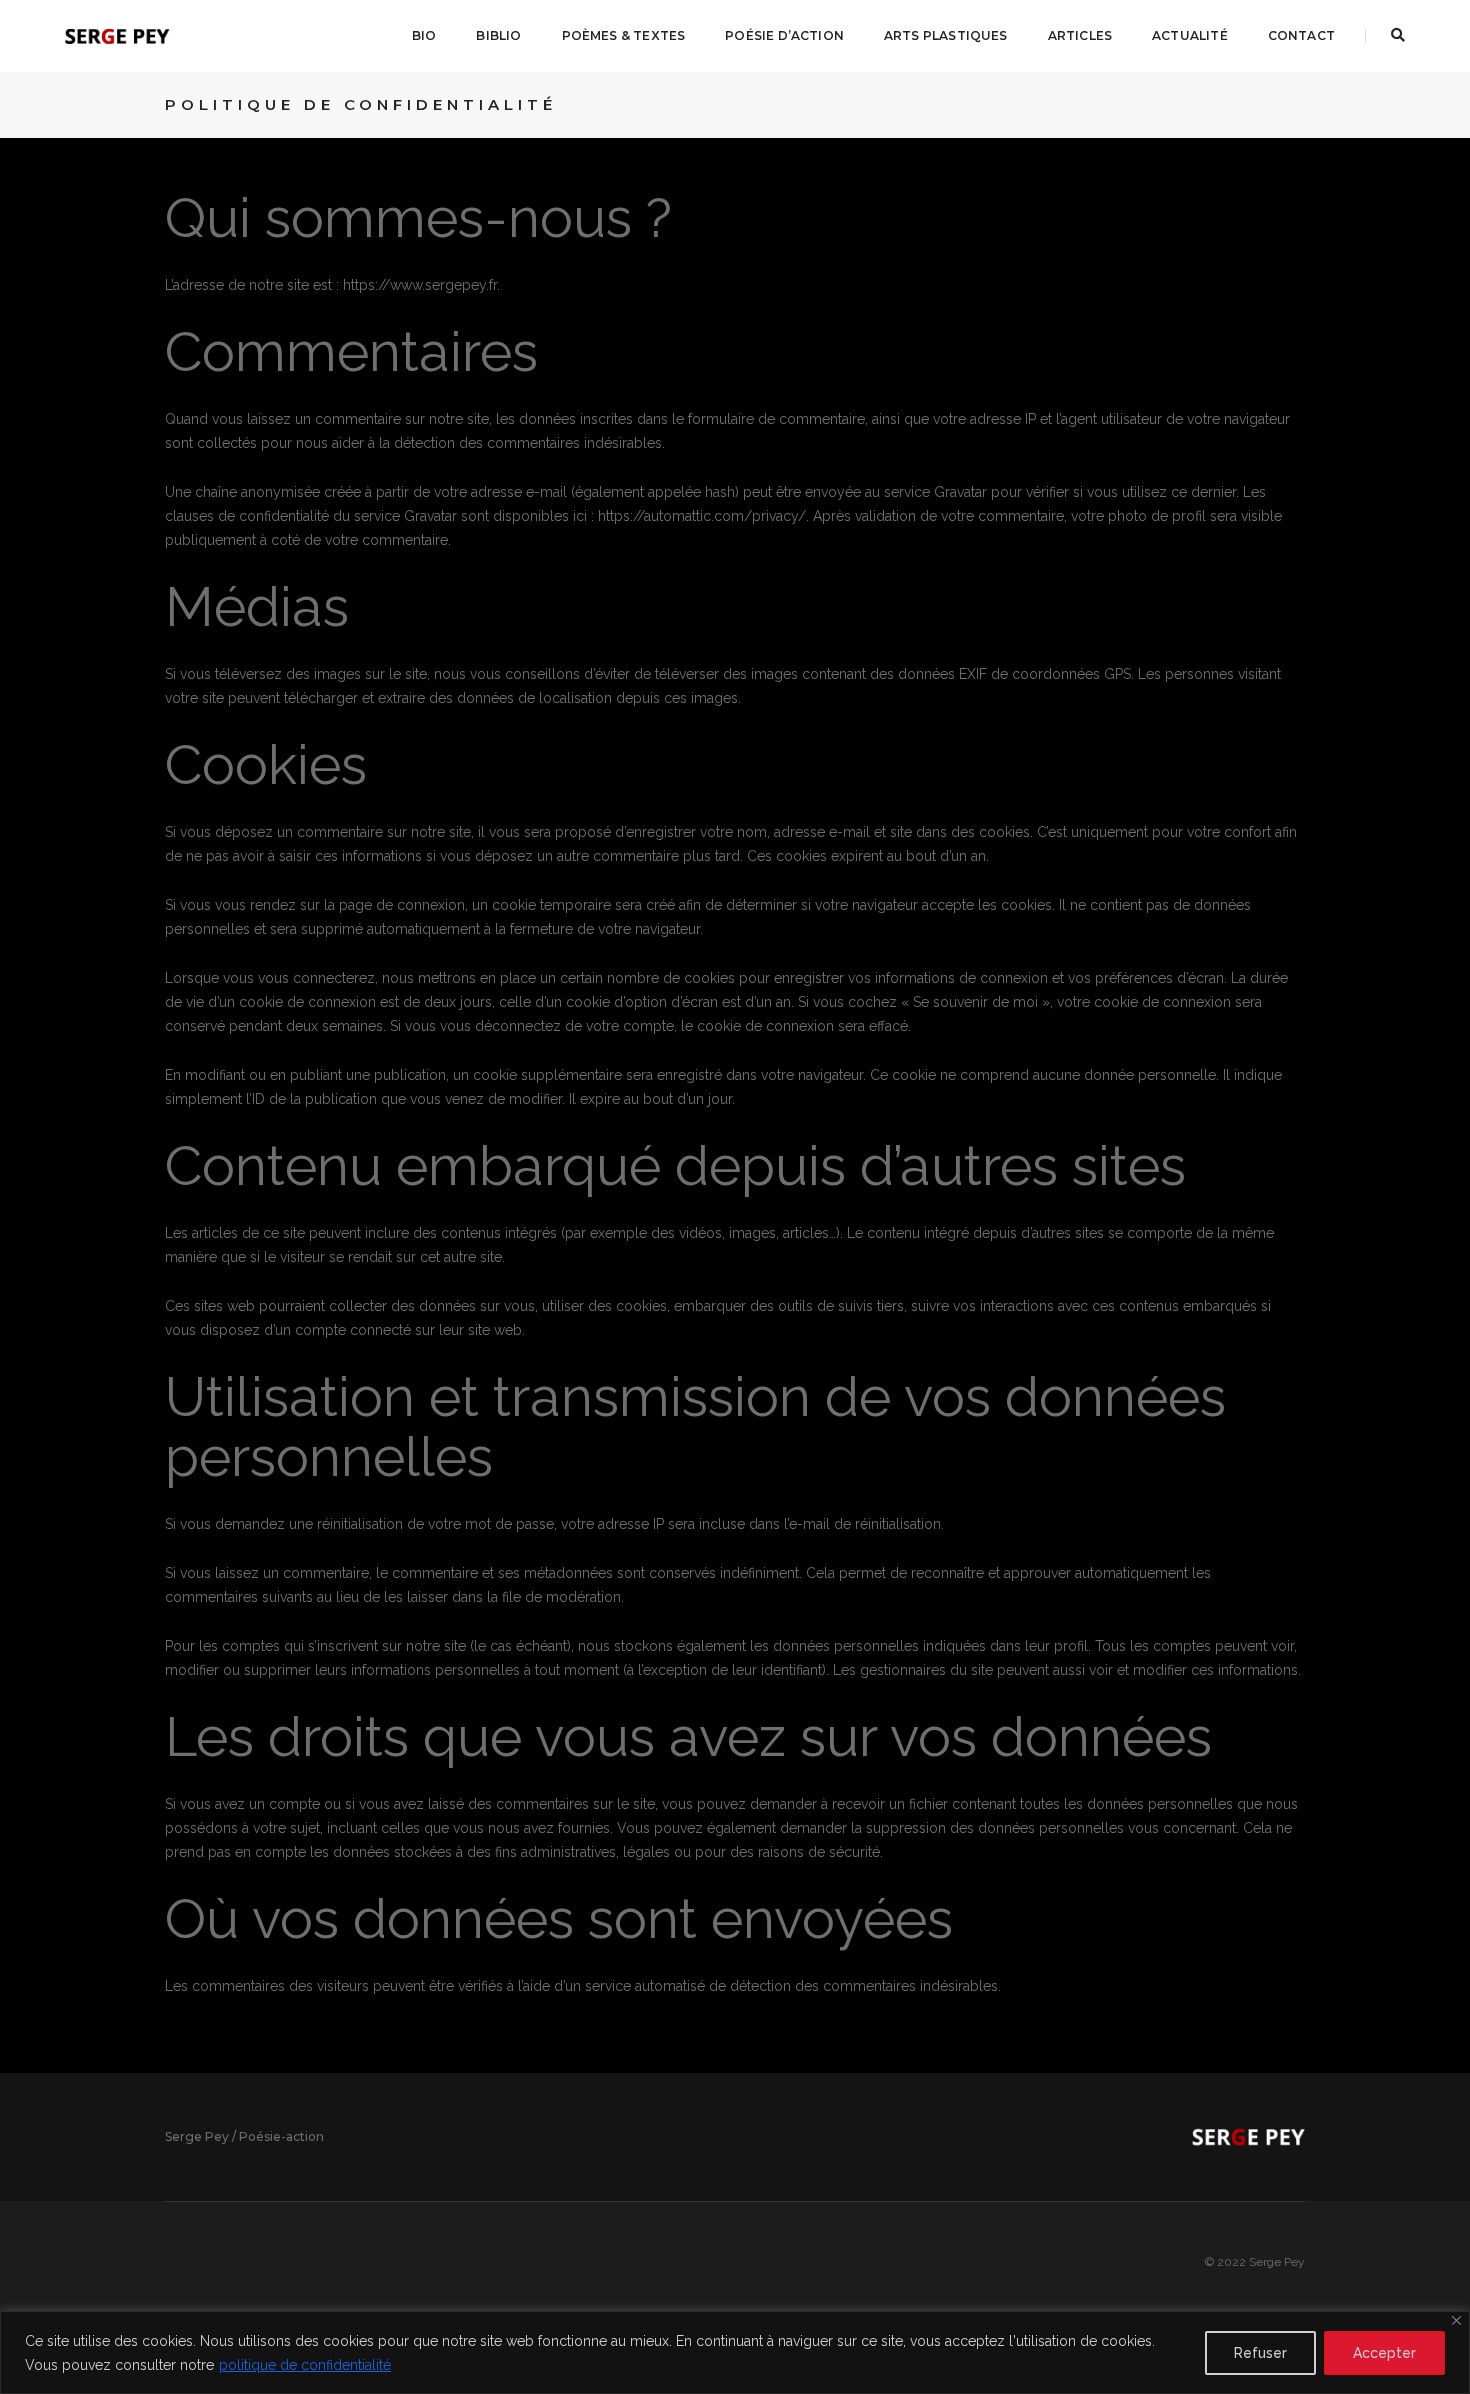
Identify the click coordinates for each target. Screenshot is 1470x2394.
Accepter (1384, 2353)
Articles (1080, 35)
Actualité (1190, 35)
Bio (424, 35)
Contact (1301, 35)
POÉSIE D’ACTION (784, 35)
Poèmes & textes (624, 35)
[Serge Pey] (117, 35)
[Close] (1456, 2320)
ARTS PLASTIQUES (946, 35)
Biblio (498, 35)
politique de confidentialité (305, 2365)
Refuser (1260, 2353)
